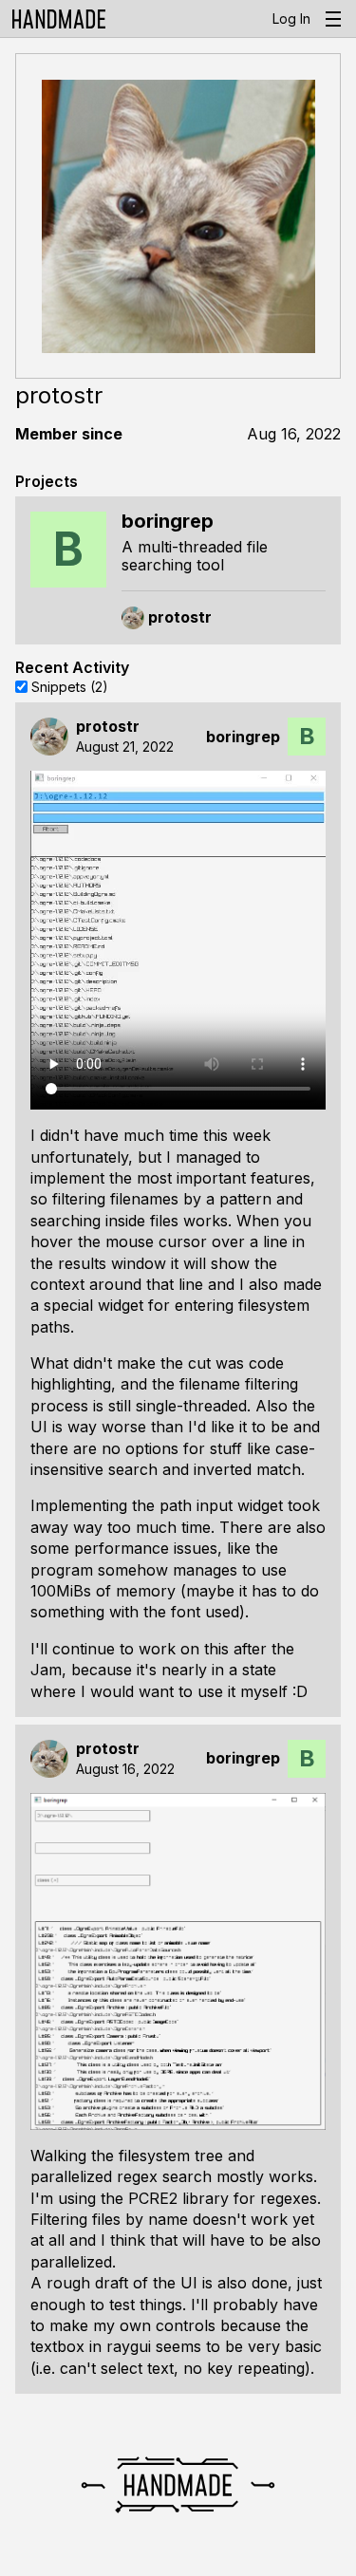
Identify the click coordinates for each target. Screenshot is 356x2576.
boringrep (243, 737)
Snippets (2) (70, 686)
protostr (108, 727)
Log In (291, 19)
